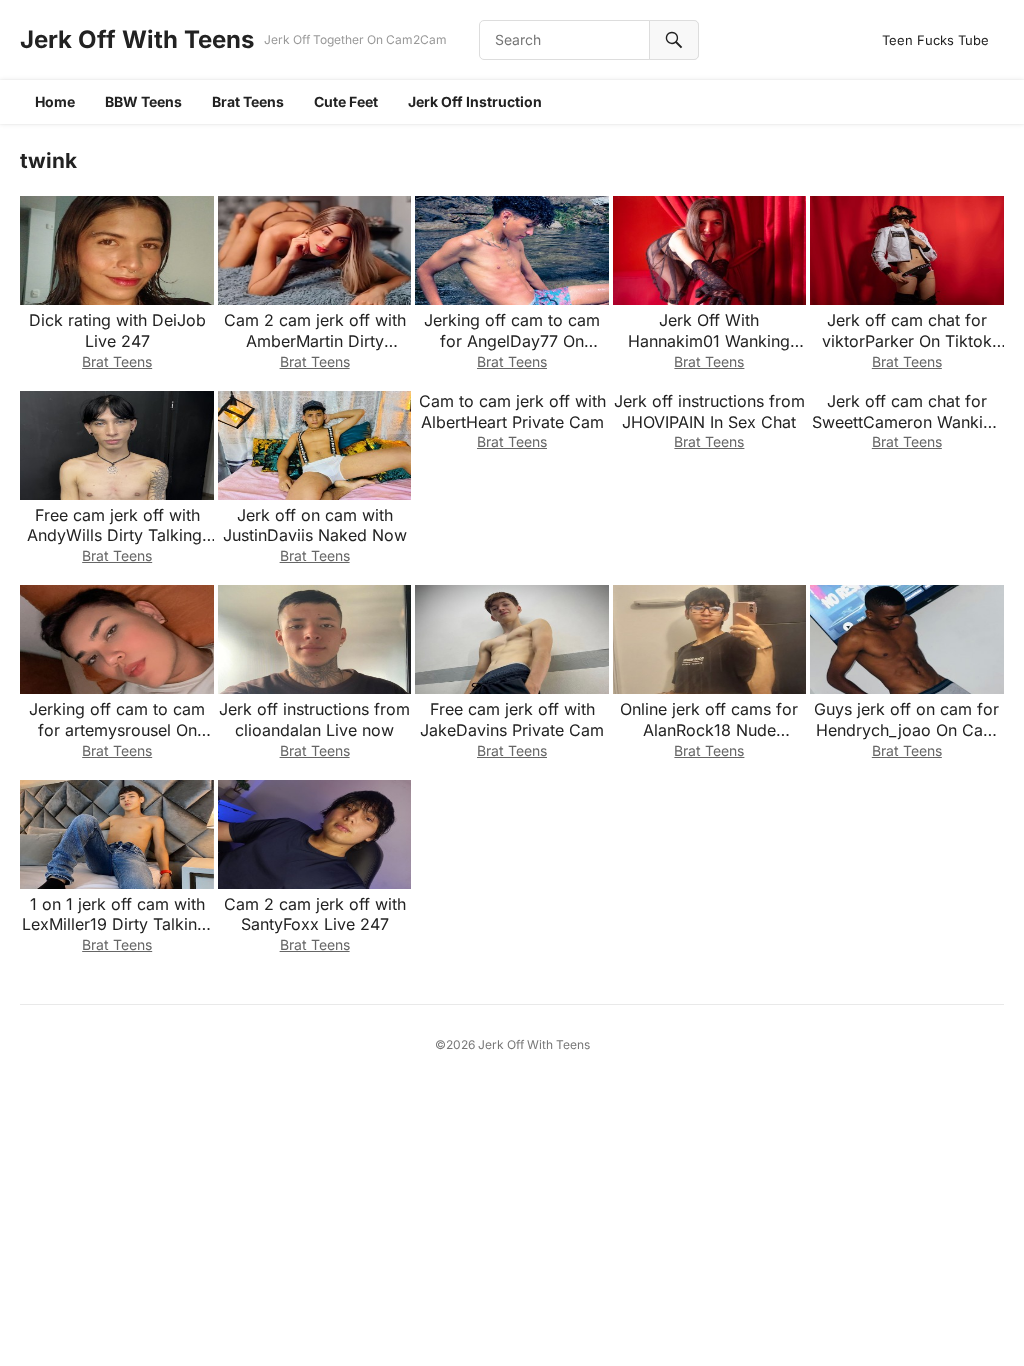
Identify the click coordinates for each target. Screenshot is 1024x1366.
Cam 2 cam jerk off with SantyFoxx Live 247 (315, 914)
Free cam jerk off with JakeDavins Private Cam (512, 719)
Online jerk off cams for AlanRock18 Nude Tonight (709, 730)
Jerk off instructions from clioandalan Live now (314, 719)
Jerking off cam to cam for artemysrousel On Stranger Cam (117, 730)
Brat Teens (248, 101)
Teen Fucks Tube (935, 40)
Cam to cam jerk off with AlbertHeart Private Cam (512, 411)
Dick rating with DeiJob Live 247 (117, 330)
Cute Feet (346, 101)
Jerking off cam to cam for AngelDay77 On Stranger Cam (512, 341)
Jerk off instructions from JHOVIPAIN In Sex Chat (709, 411)
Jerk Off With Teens (137, 39)
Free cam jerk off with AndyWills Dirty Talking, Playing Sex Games (117, 536)
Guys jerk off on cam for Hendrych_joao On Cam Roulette (906, 730)
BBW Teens (143, 101)
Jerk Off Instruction (475, 101)
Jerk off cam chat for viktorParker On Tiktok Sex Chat (907, 341)
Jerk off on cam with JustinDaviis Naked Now (315, 525)
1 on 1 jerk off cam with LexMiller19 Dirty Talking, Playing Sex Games (117, 925)
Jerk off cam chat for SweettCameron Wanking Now (907, 422)
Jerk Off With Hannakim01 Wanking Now (709, 341)
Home (55, 101)
